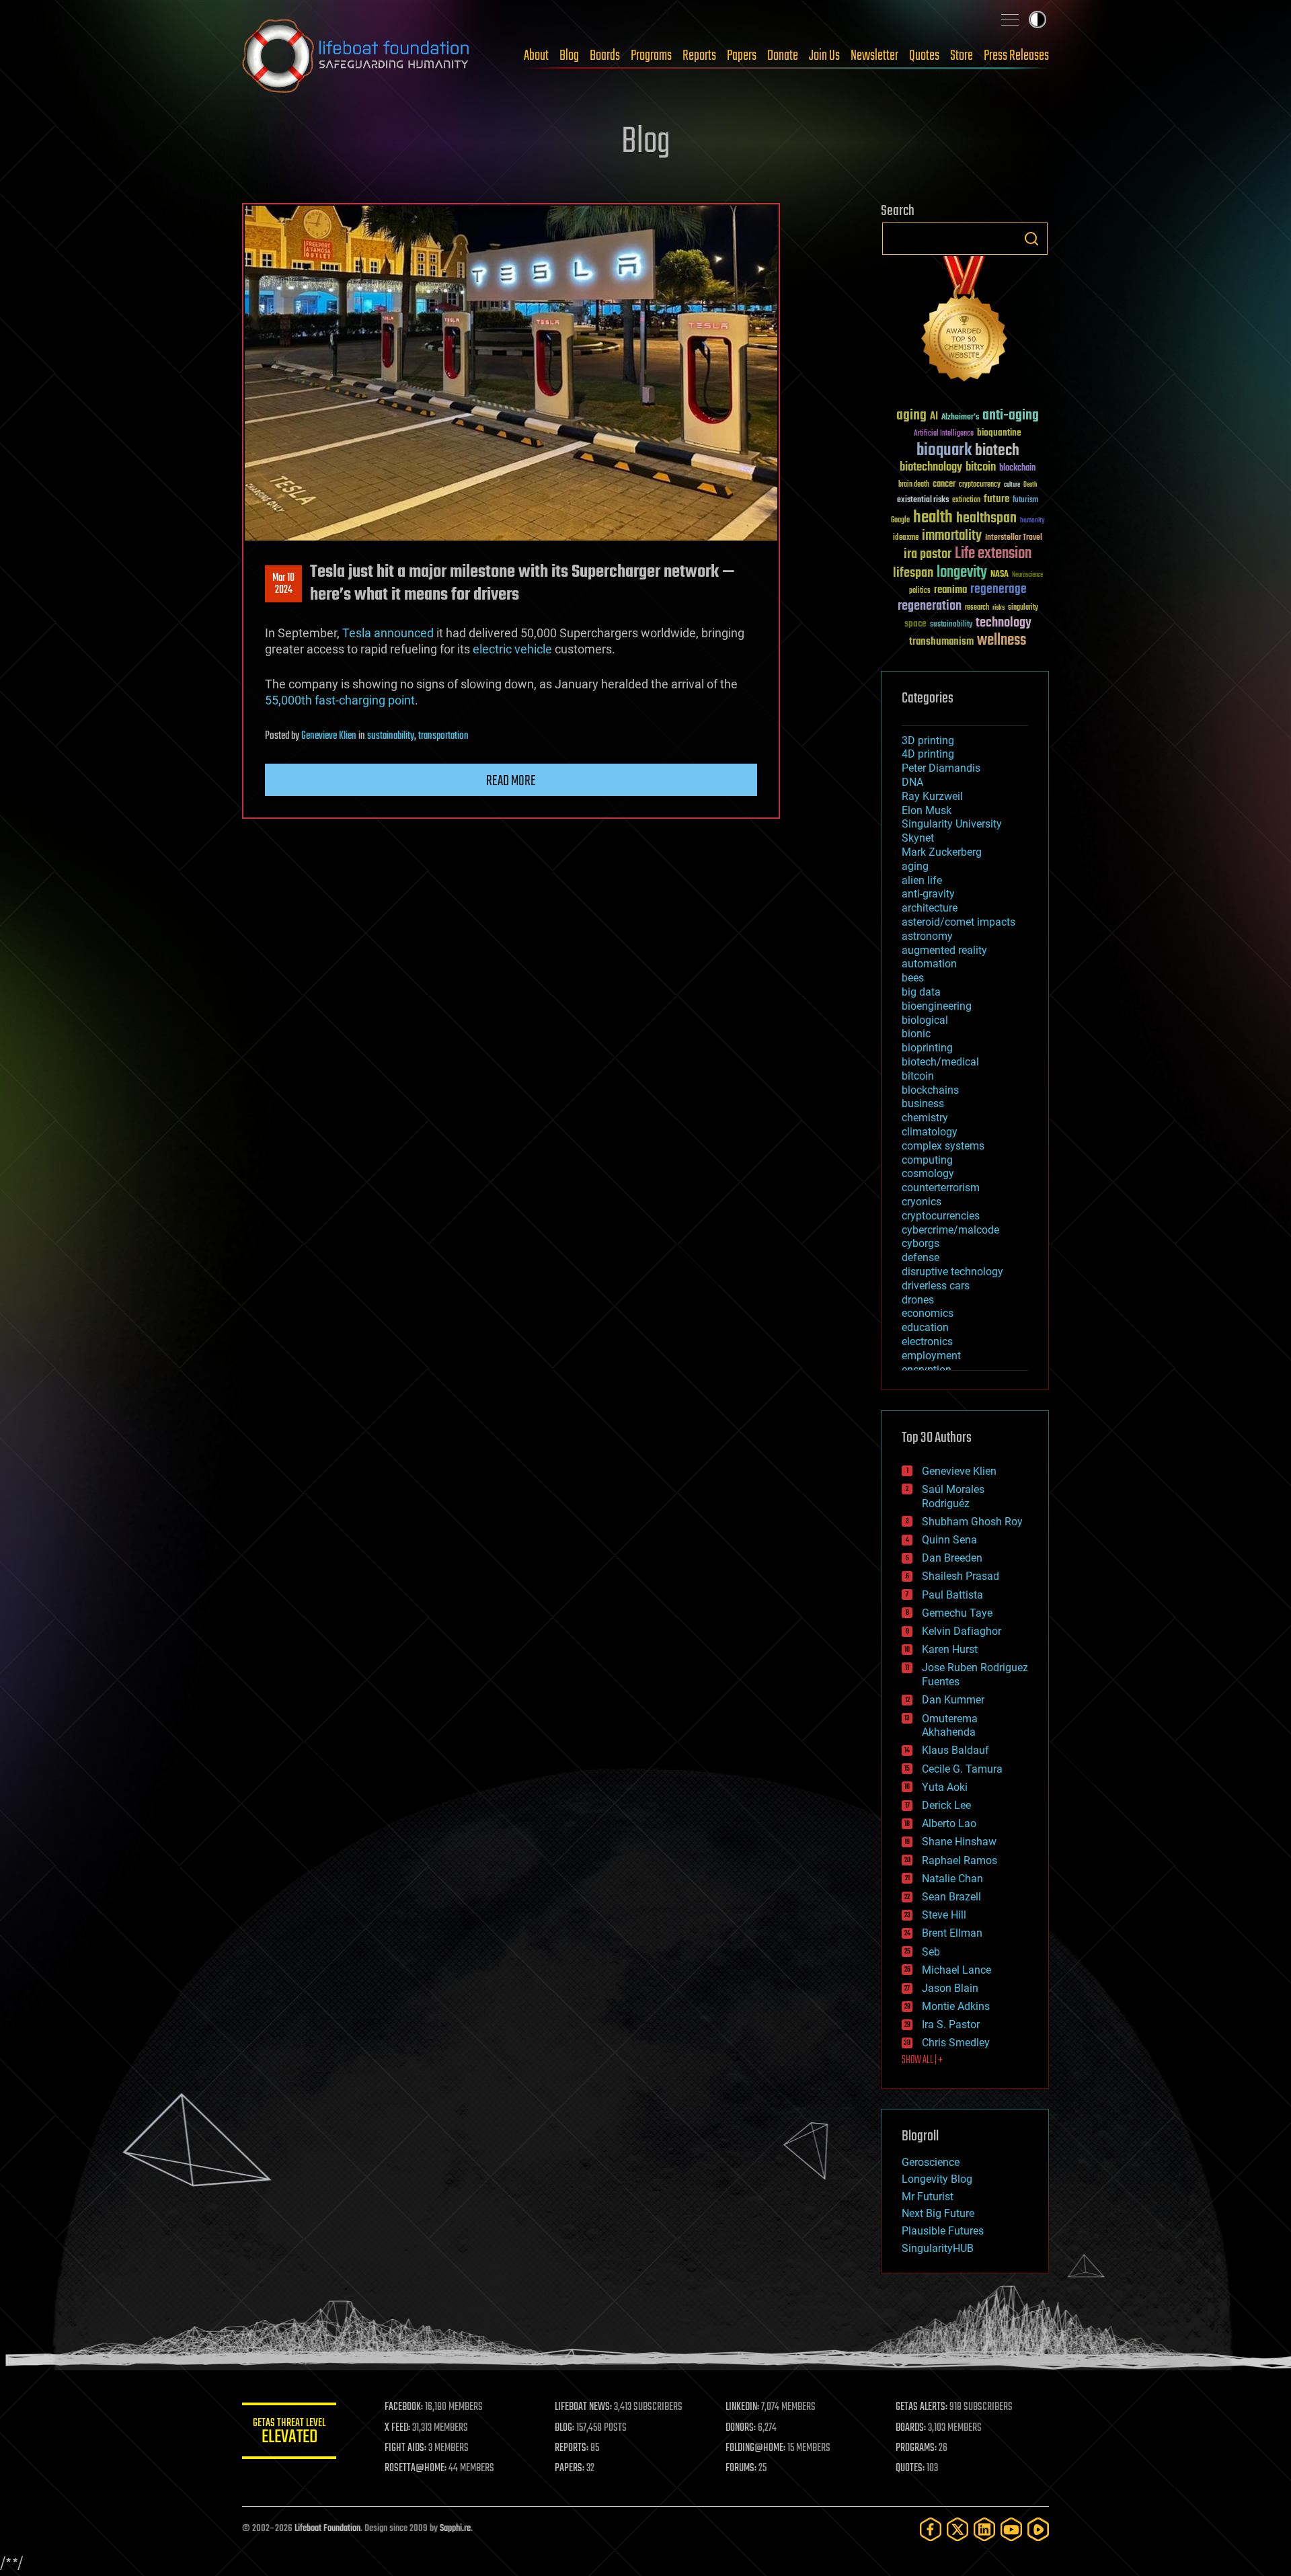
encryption (927, 1370)
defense (921, 1257)
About (536, 56)
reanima (950, 590)
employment (931, 1356)
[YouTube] (1011, 2529)
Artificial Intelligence (944, 434)
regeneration (930, 606)
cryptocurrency (980, 485)
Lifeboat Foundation (327, 2529)
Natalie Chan (952, 1879)
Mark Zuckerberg (942, 852)
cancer (944, 485)
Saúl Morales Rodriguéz (953, 1496)
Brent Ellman (952, 1933)
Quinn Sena (949, 1540)
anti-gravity (928, 894)
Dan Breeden (952, 1558)
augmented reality (944, 950)
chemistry (925, 1118)
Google (900, 521)
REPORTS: (572, 2448)
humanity (1032, 521)
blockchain (1017, 469)
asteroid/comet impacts (959, 922)
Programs (651, 56)
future (996, 499)
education (925, 1327)
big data (921, 992)
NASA (1000, 575)
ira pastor (928, 554)
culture (1012, 485)
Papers (742, 56)
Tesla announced (388, 633)
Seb (931, 1952)
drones (918, 1300)
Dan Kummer (953, 1700)
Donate (783, 56)
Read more (511, 781)
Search (1031, 239)
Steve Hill (944, 1915)
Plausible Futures (943, 2231)
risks (999, 608)
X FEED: (397, 2428)
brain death (914, 485)
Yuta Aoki (945, 1787)
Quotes (924, 56)
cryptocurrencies (941, 1216)
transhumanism (941, 642)
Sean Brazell (951, 1897)
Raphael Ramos (960, 1860)
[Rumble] (1038, 2529)
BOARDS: (911, 2428)
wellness (1002, 641)
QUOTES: (910, 2468)
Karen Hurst (950, 1649)
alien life (922, 880)
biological (925, 1020)
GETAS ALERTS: (922, 2407)
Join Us (824, 56)
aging (911, 416)
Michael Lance (956, 1970)
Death (1030, 485)
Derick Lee (946, 1805)
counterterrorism (941, 1188)
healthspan (986, 519)
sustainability (391, 736)
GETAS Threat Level (289, 2433)
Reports (699, 56)
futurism (1025, 501)
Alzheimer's (960, 418)
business (923, 1103)
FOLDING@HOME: (755, 2448)
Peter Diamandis (941, 768)
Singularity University (952, 824)
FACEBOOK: (404, 2407)
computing (927, 1160)
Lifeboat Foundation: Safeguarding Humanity (356, 56)
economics (928, 1313)
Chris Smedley (956, 2043)
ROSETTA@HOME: (416, 2468)
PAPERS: (570, 2468)
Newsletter (874, 56)
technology (1004, 623)
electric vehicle (512, 649)
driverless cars (936, 1286)
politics (920, 591)
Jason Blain (950, 1988)
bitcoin (981, 468)
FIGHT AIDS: (405, 2448)
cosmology (928, 1173)
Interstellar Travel (1014, 538)
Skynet (918, 838)
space (915, 623)
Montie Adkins (956, 2006)
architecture (930, 908)
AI (934, 417)
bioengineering (937, 1006)
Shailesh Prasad (961, 1576)
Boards (605, 56)
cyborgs (921, 1243)
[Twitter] (957, 2529)
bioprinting (927, 1048)
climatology (930, 1132)
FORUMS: (741, 2468)
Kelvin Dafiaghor (962, 1631)
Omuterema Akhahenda (950, 1726)
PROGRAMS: (916, 2448)
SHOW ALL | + (922, 2060)
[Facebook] (931, 2529)
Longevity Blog (937, 2179)
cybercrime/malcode (950, 1230)
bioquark (944, 451)
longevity (962, 573)
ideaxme (906, 538)
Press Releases (1016, 56)
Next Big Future (938, 2213)
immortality (952, 536)
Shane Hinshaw (959, 1842)
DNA (912, 782)
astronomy (927, 936)
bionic (916, 1034)
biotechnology (931, 468)
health (933, 518)
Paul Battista (952, 1595)
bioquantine (999, 433)
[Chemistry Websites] (965, 322)
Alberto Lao (949, 1823)
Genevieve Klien (329, 736)
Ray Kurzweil (932, 796)
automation (929, 964)
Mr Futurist (928, 2197)
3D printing (928, 740)
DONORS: (741, 2428)
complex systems (943, 1146)
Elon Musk (927, 810)
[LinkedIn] (984, 2529)
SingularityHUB (938, 2248)
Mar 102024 (283, 584)
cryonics (922, 1202)
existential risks (923, 500)
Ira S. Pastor (951, 2024)
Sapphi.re (455, 2529)
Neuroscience (1027, 576)
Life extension (993, 554)
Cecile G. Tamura (962, 1769)
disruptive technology (952, 1272)
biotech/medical (940, 1062)
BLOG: (564, 2428)
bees (913, 978)
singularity (1023, 608)
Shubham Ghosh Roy (972, 1522)
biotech (997, 451)
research (977, 608)
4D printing (928, 754)
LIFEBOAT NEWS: (583, 2407)
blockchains (930, 1090)
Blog (569, 56)
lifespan (913, 573)
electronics (927, 1341)
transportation (443, 736)
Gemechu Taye (957, 1613)
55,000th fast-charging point (340, 700)
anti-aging (1011, 416)
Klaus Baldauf (955, 1750)
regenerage (999, 590)
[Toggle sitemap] (1010, 19)
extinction (966, 500)
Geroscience (931, 2162)
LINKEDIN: (742, 2407)
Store (962, 56)
